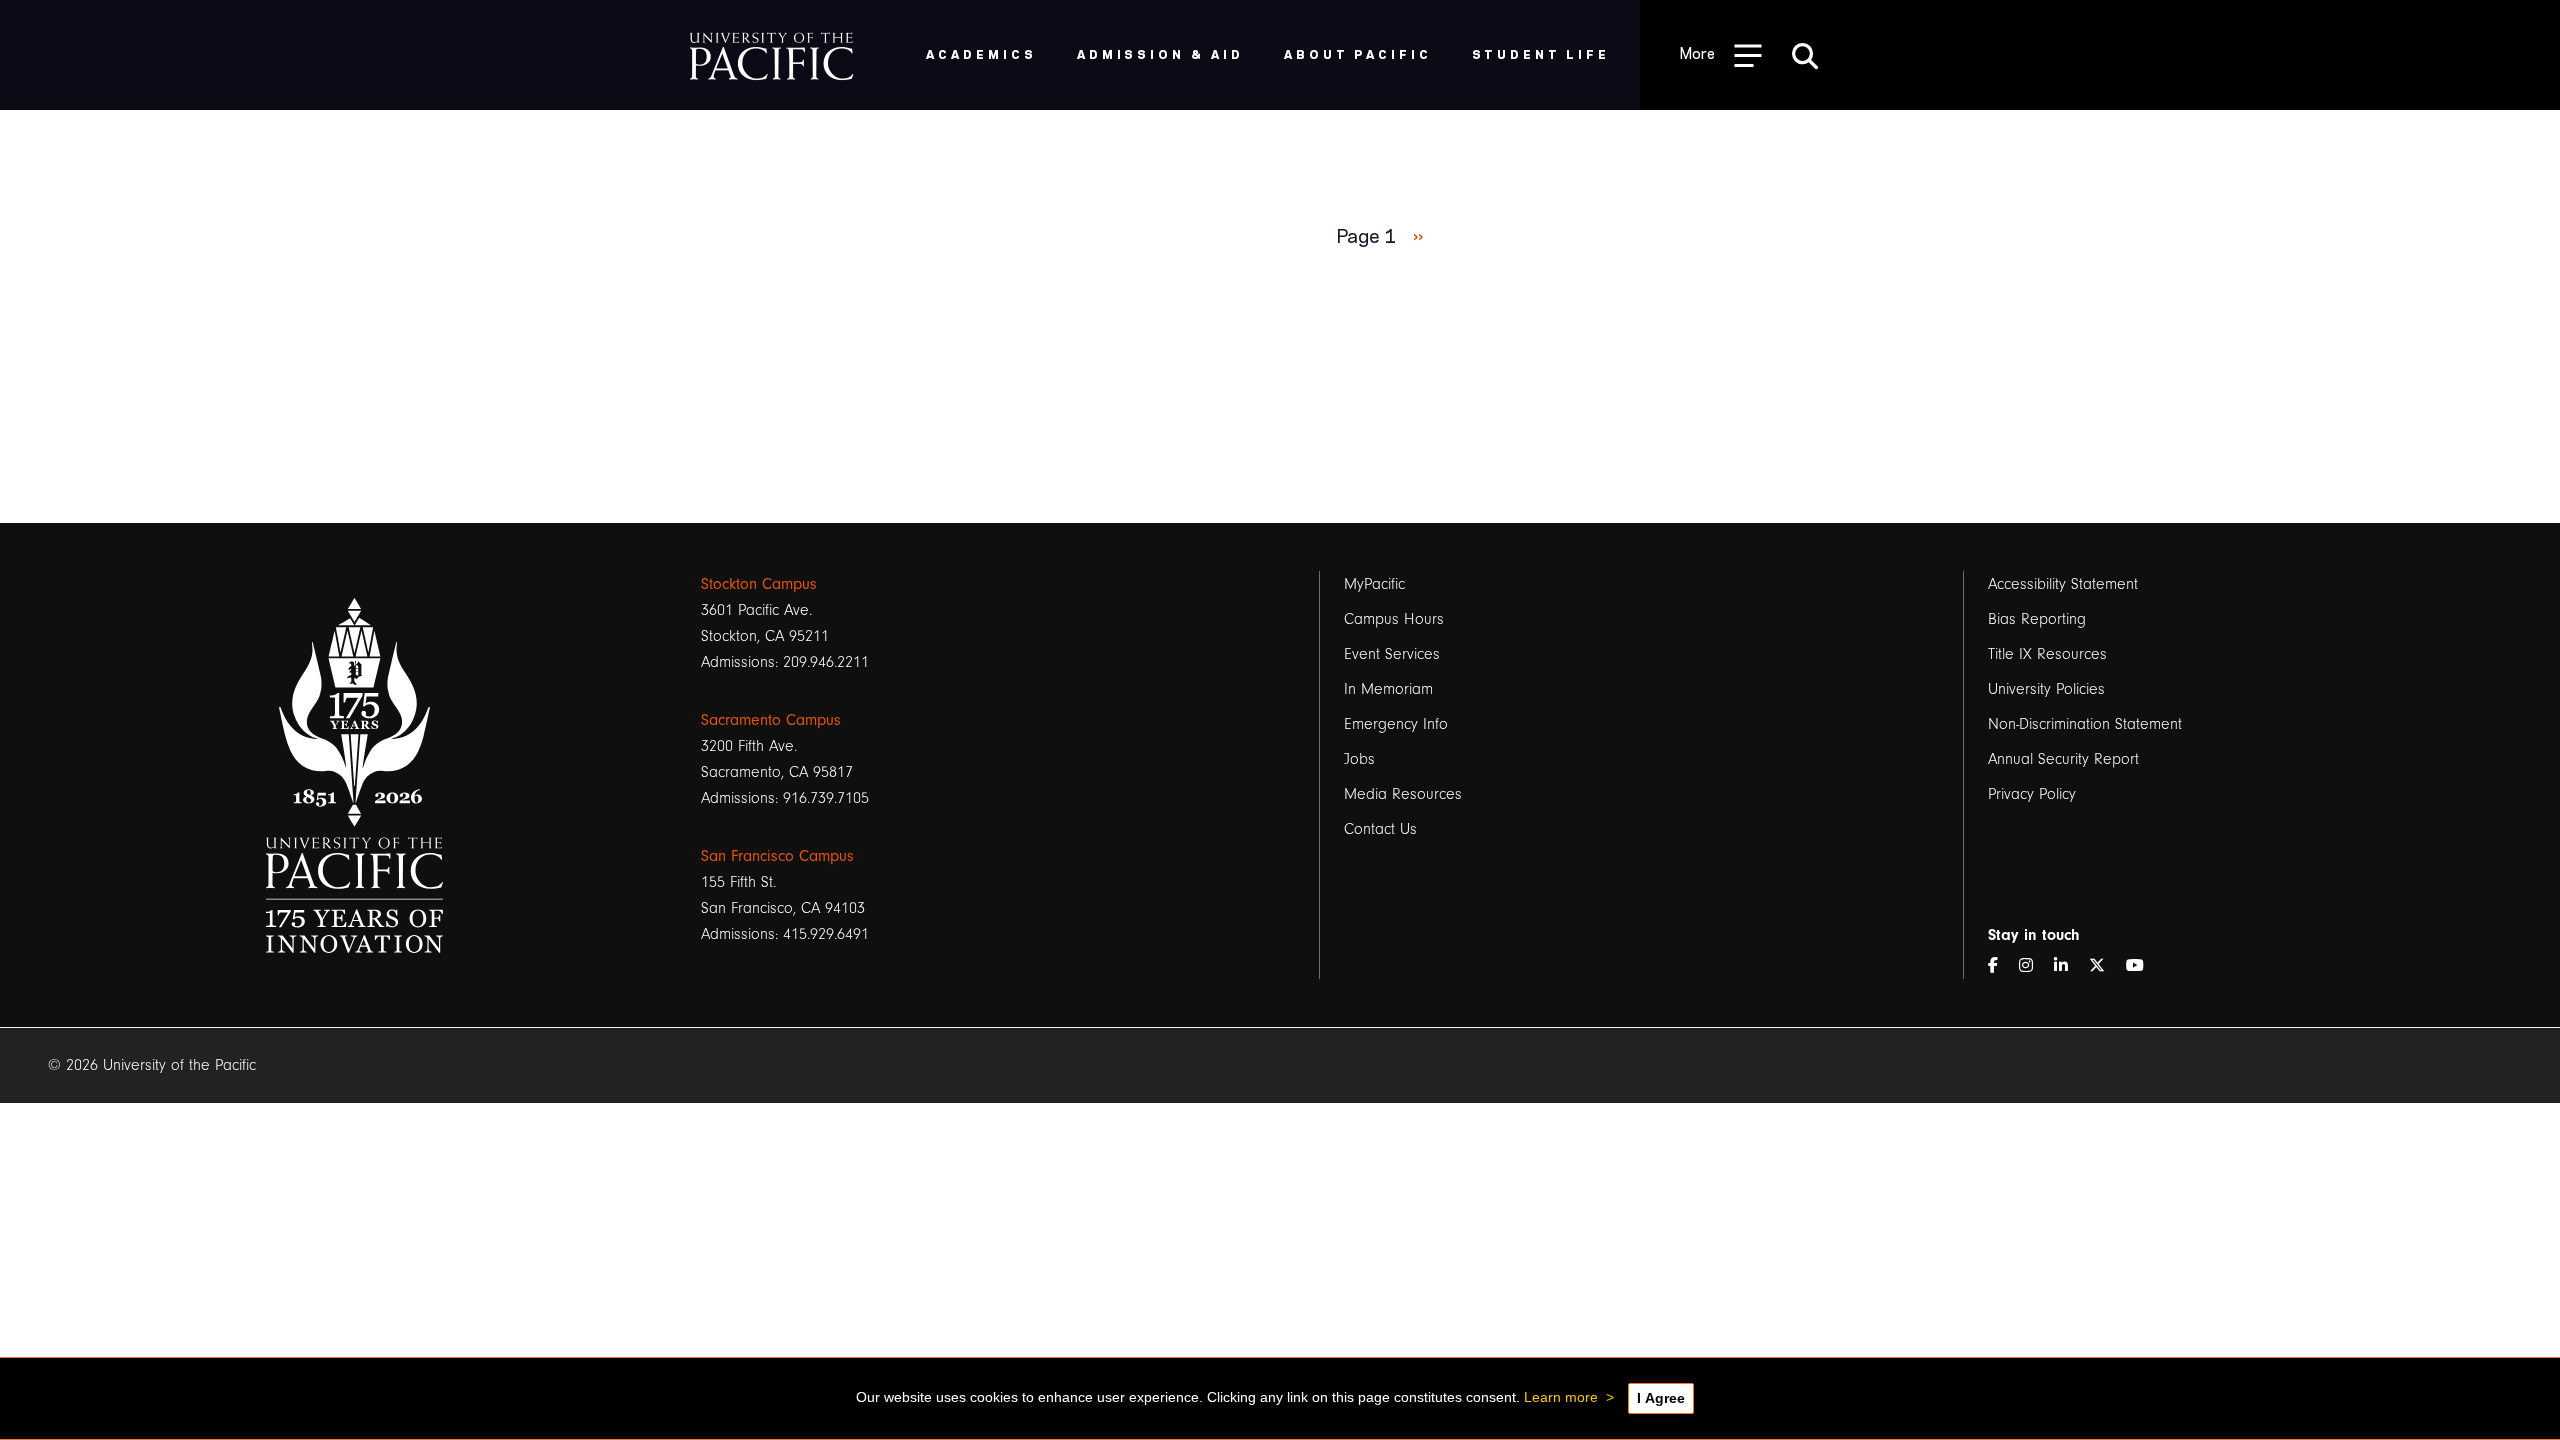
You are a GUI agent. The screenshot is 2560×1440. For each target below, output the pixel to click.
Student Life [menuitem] (1541, 53)
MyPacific (1374, 584)
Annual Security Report (2063, 759)
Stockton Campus (759, 584)
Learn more (1561, 1397)
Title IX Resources (2047, 654)
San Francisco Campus (777, 856)
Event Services (1392, 654)
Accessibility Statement (2063, 584)
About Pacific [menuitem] (1357, 53)
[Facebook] (2001, 966)
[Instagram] (2034, 966)
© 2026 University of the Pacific (152, 1065)
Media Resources (1403, 794)
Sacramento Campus (771, 720)
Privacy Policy (2032, 794)
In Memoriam (1388, 689)
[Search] (1805, 55)
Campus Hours (1394, 619)
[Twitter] (2105, 966)
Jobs (1359, 759)
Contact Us (1380, 829)
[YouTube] (2143, 966)
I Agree (1661, 1398)
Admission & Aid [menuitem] (1160, 53)
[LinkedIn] (2069, 966)
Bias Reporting (2037, 619)
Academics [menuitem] (981, 53)
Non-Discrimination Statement (2085, 724)
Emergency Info (1396, 724)
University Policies (2046, 689)
